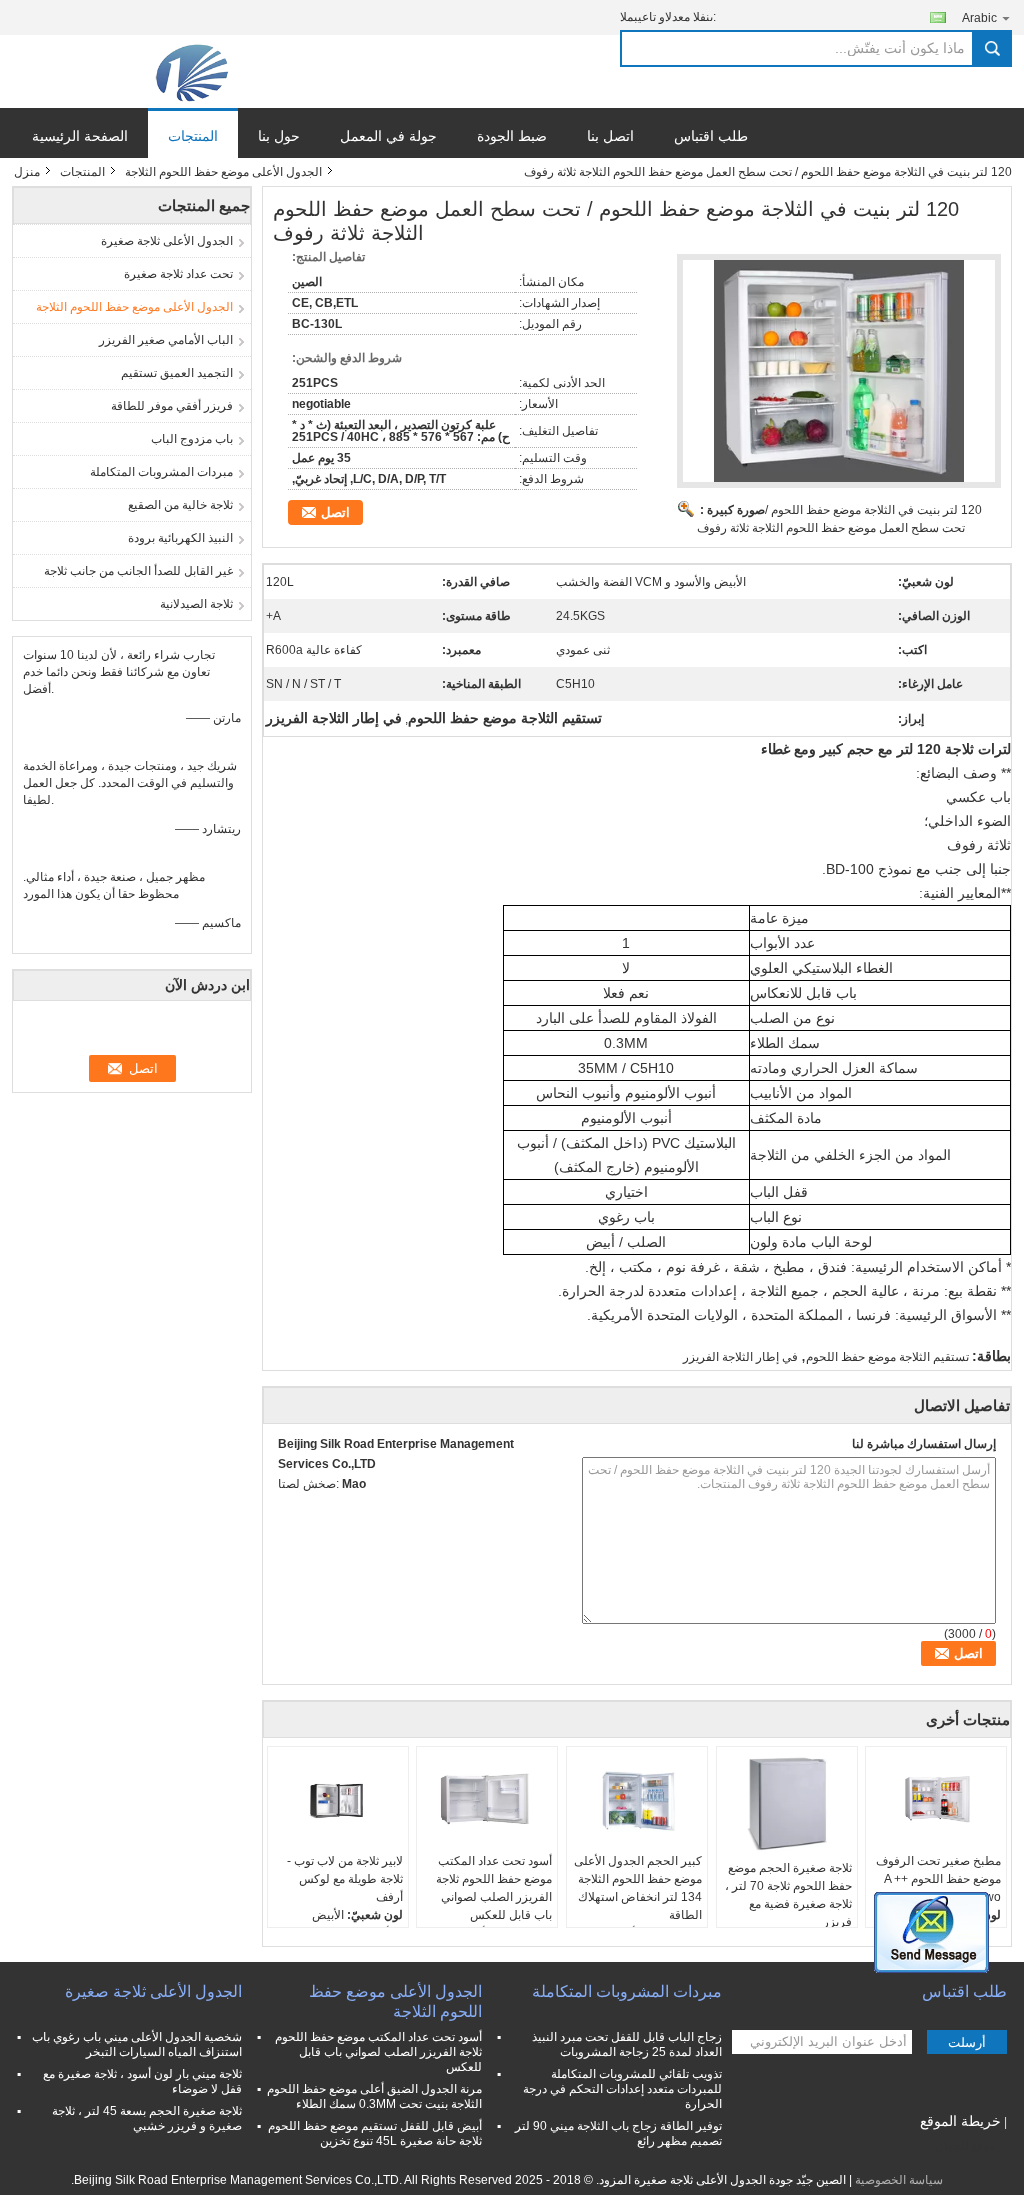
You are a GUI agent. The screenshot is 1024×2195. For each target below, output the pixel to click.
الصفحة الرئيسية (80, 136)
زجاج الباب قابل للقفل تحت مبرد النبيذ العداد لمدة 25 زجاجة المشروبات (627, 2044)
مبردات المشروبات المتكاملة (161, 472)
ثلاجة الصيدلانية (196, 604)
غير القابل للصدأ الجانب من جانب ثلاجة (138, 571)
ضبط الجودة (512, 136)
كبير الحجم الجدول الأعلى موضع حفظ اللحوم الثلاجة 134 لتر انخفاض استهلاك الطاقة (638, 1888)
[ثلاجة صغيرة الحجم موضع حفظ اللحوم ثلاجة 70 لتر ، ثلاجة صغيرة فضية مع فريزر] (787, 1805)
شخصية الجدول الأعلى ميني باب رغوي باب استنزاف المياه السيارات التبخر (137, 2044)
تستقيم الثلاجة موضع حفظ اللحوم (887, 1357)
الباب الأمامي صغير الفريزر (166, 340)
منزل (27, 172)
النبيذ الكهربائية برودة (180, 538)
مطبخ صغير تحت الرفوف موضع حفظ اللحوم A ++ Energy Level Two (938, 1879)
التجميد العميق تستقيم (177, 373)
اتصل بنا (610, 136)
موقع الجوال (965, 2146)
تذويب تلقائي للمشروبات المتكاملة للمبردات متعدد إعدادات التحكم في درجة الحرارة (622, 2089)
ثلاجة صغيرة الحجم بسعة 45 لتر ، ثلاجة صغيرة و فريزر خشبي (147, 2118)
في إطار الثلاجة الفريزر (740, 1357)
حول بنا (279, 136)
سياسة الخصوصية (899, 2180)
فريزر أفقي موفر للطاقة (172, 406)
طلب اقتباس (711, 136)
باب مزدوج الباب (192, 439)
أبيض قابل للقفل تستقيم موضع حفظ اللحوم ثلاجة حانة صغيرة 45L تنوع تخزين (375, 2133)
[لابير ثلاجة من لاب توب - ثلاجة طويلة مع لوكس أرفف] (338, 1802)
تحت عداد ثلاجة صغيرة (178, 274)
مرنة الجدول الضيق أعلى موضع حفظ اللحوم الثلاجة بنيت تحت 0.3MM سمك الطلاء (374, 2096)
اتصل (335, 512)
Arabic (979, 18)
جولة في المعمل (388, 136)
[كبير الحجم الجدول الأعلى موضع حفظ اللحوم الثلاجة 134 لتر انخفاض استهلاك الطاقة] (637, 1802)
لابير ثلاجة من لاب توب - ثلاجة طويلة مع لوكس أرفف (345, 1879)
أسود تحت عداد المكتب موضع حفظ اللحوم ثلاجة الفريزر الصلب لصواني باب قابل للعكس (494, 1888)
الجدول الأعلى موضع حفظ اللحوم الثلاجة (223, 172)
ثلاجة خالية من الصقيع (180, 505)
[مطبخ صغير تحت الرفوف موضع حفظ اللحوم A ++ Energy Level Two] (936, 1802)
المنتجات (193, 136)
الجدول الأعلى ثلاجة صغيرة (167, 241)
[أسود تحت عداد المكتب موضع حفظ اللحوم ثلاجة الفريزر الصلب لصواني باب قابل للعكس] (487, 1802)
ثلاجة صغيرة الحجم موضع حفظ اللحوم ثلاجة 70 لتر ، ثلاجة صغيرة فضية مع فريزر (788, 1895)
